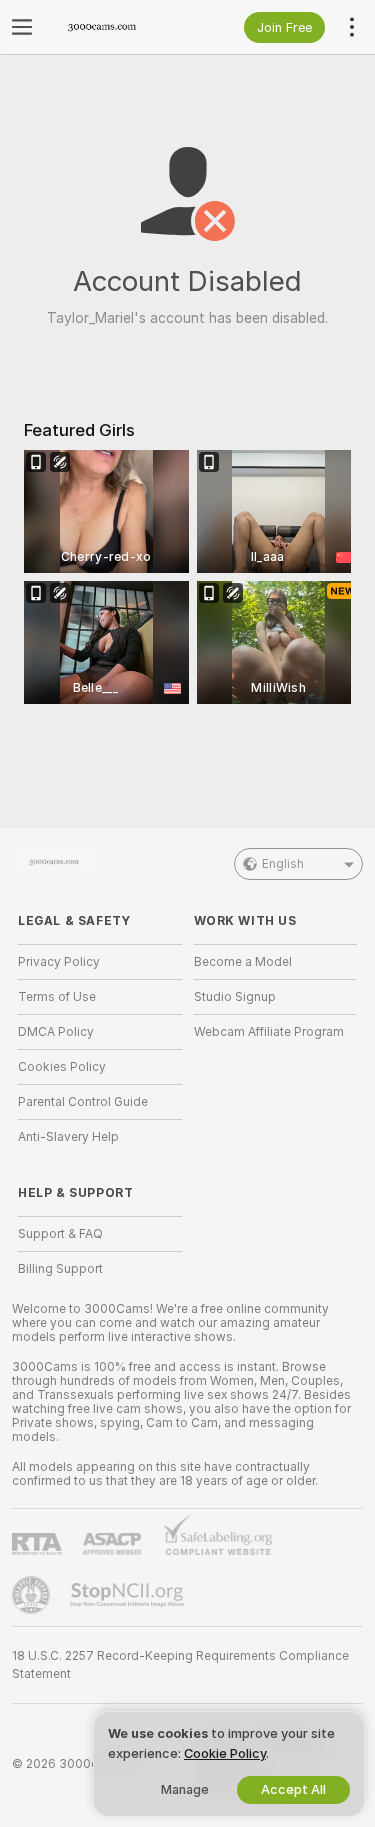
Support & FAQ (60, 1234)
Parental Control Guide (83, 1102)
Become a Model (243, 962)
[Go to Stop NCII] (129, 1595)
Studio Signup (235, 997)
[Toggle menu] (22, 27)
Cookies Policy (62, 1067)
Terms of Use (57, 997)
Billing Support (60, 1269)
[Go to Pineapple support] (33, 1595)
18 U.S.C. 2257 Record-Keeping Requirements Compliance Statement (180, 1665)
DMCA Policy (56, 1032)
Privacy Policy (59, 962)
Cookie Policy (225, 1753)
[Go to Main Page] (116, 27)
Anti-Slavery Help (68, 1137)
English (283, 864)
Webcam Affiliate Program (269, 1032)
